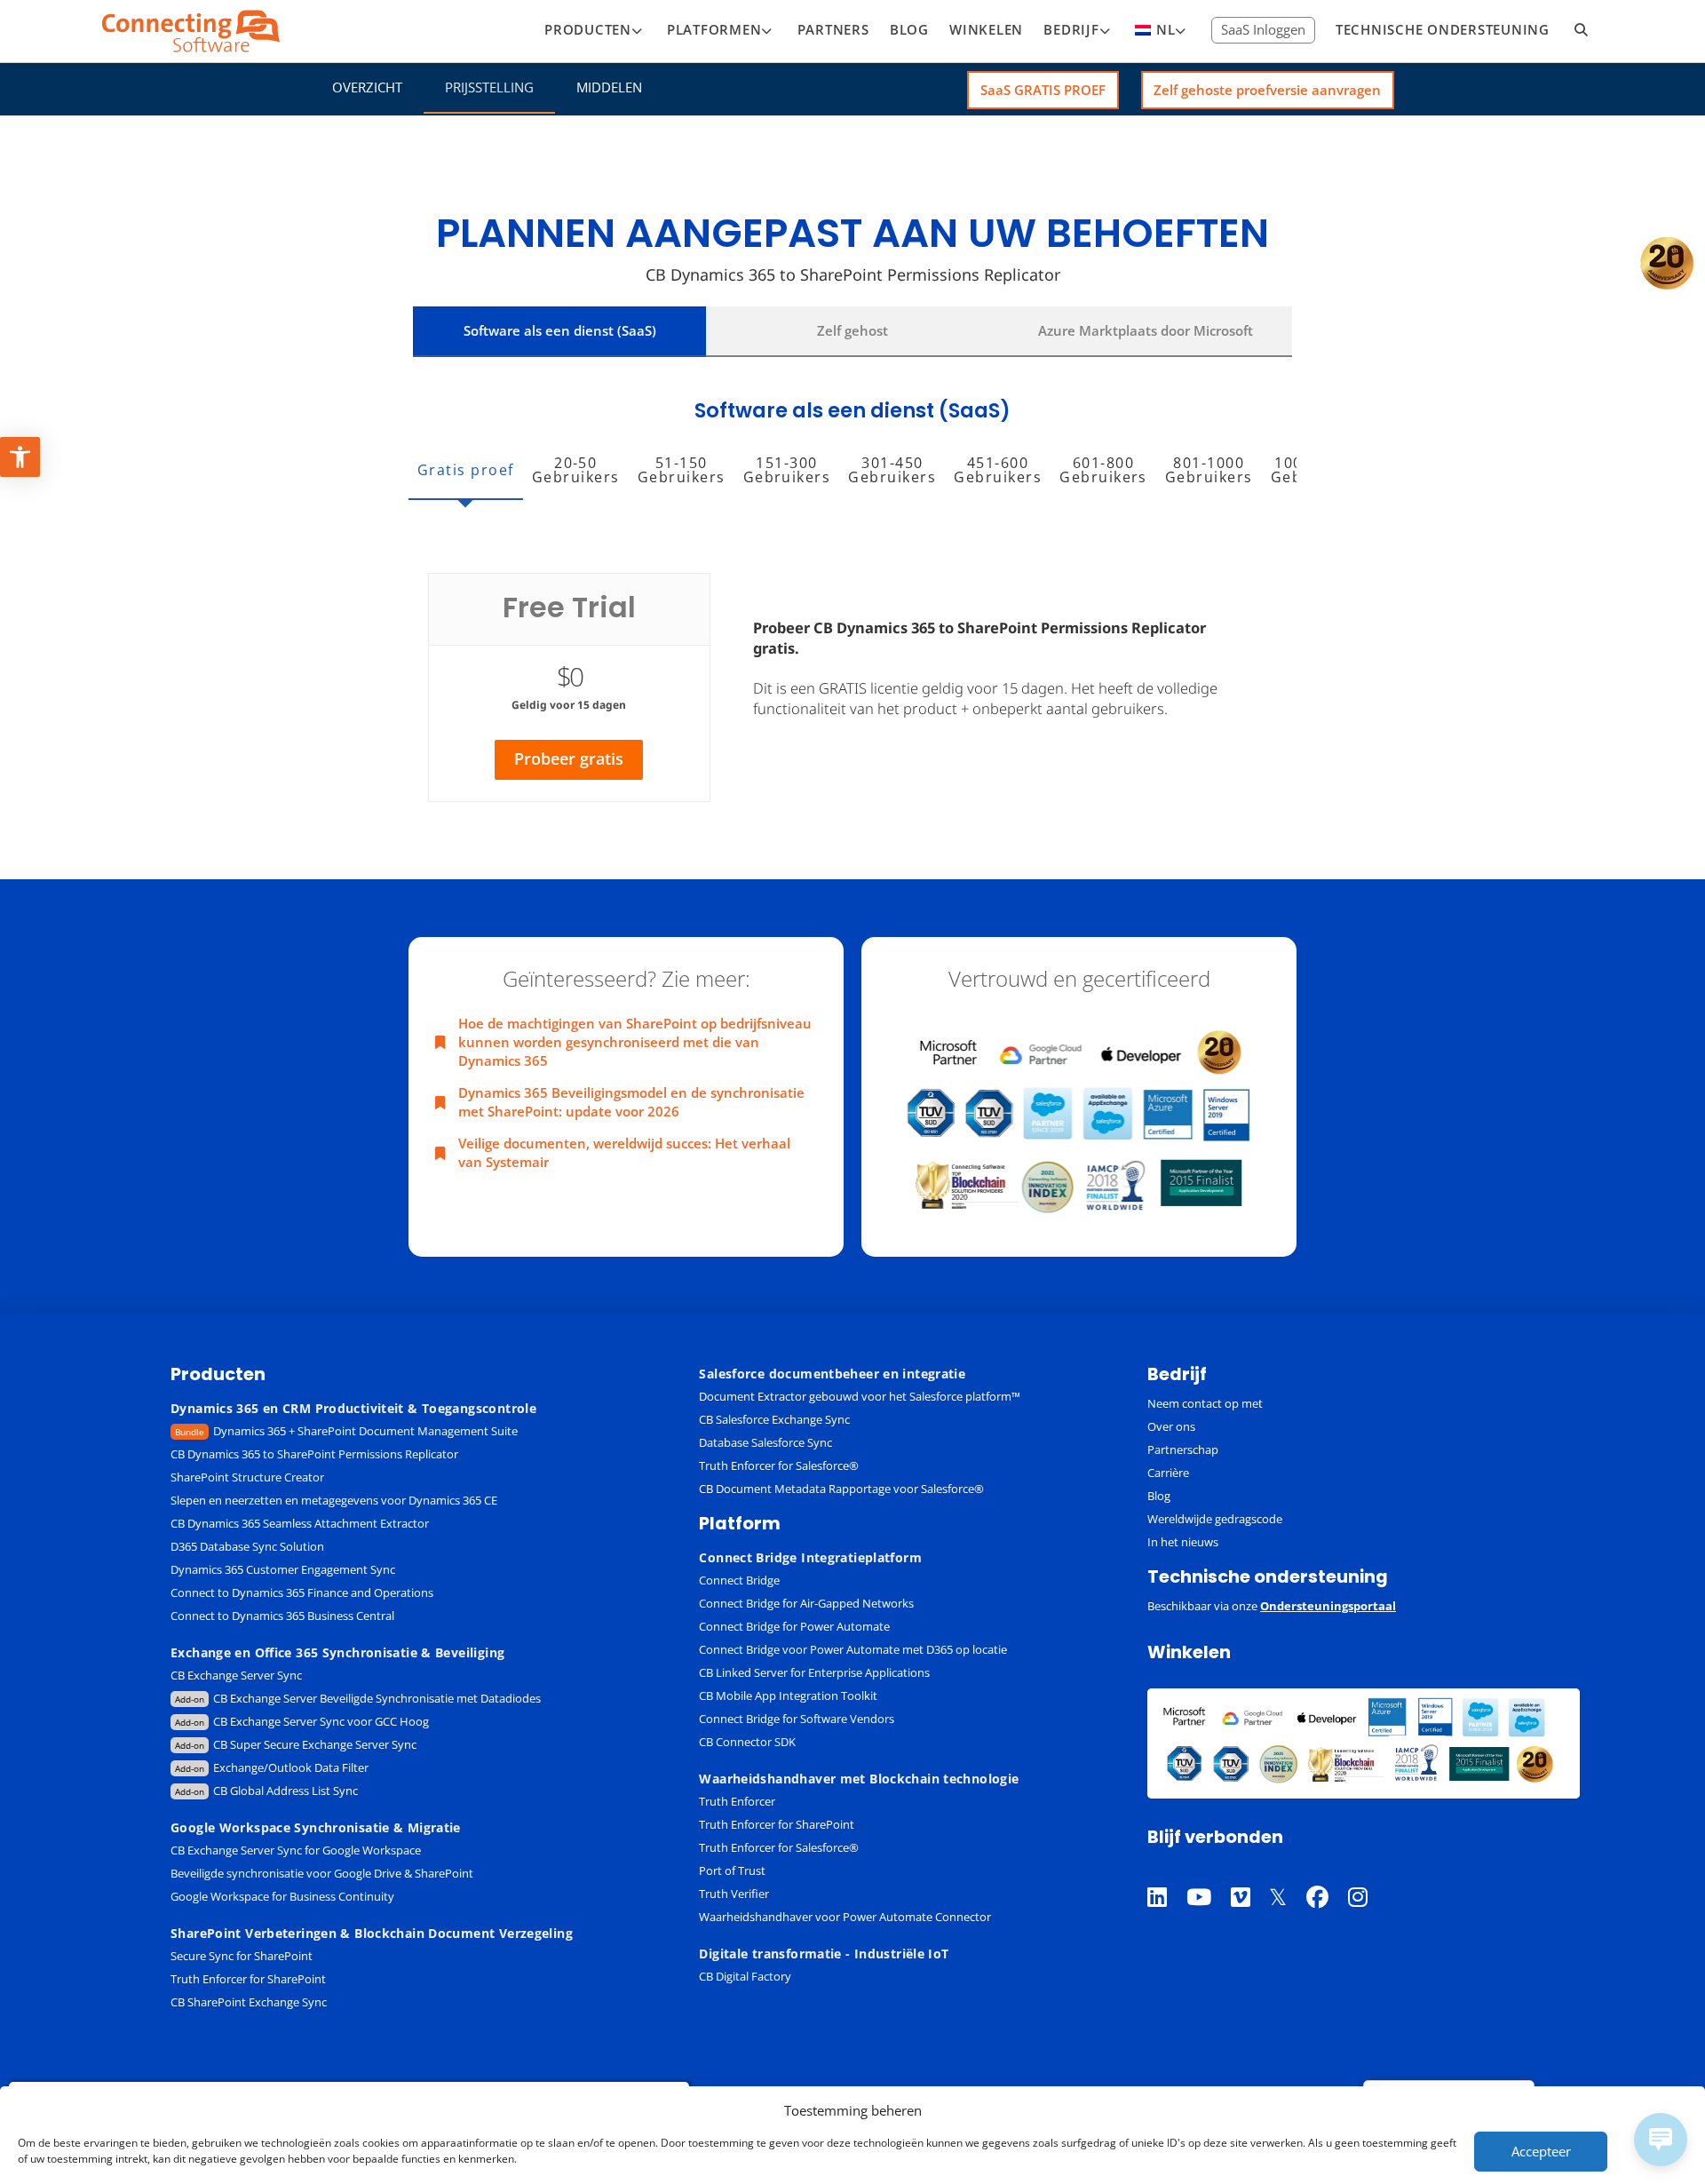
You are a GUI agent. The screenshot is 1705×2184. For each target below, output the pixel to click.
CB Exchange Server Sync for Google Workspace (296, 1850)
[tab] (466, 473)
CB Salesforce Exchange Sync (774, 1419)
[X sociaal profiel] (1288, 1874)
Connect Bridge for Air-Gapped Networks (806, 1603)
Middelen (609, 87)
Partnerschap (1183, 1449)
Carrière (1168, 1473)
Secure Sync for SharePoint (242, 1956)
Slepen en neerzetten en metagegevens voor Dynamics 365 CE (334, 1500)
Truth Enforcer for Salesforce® (779, 1465)
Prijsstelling (489, 87)
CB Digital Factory (745, 1976)
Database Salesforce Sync (765, 1442)
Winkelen (1189, 1652)
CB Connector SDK (747, 1742)
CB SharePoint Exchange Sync (249, 2002)
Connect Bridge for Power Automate (794, 1626)
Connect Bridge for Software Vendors (797, 1719)
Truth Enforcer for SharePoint (248, 1979)
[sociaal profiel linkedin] (1167, 1874)
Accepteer (1541, 2151)
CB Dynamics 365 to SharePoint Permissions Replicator (314, 1454)
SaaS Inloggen (1263, 29)
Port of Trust (732, 1870)
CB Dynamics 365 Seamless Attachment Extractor (300, 1523)
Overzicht (367, 87)
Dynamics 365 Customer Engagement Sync (283, 1569)
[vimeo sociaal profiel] (1250, 1874)
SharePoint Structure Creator (247, 1477)
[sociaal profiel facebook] (1327, 1874)
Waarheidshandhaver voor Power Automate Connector (845, 1917)
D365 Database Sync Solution (247, 1546)
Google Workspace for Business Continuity (282, 1896)
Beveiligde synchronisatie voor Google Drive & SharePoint (322, 1873)
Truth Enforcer (737, 1801)
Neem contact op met (1205, 1403)
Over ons (1171, 1426)
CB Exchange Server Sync (236, 1675)
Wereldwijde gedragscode (1215, 1519)
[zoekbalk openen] (1582, 31)
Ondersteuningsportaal (1328, 1606)
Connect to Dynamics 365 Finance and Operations (302, 1592)
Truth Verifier (734, 1894)
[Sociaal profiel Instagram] (1368, 1874)
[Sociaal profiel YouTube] (1209, 1874)
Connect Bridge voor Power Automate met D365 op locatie (853, 1649)
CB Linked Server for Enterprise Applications (814, 1672)
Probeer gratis (569, 758)
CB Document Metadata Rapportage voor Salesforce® (841, 1489)
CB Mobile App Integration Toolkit (788, 1696)
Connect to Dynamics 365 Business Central (284, 1616)
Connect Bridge (739, 1580)
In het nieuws (1183, 1542)
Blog (1159, 1496)
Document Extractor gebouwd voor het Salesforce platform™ (860, 1396)
